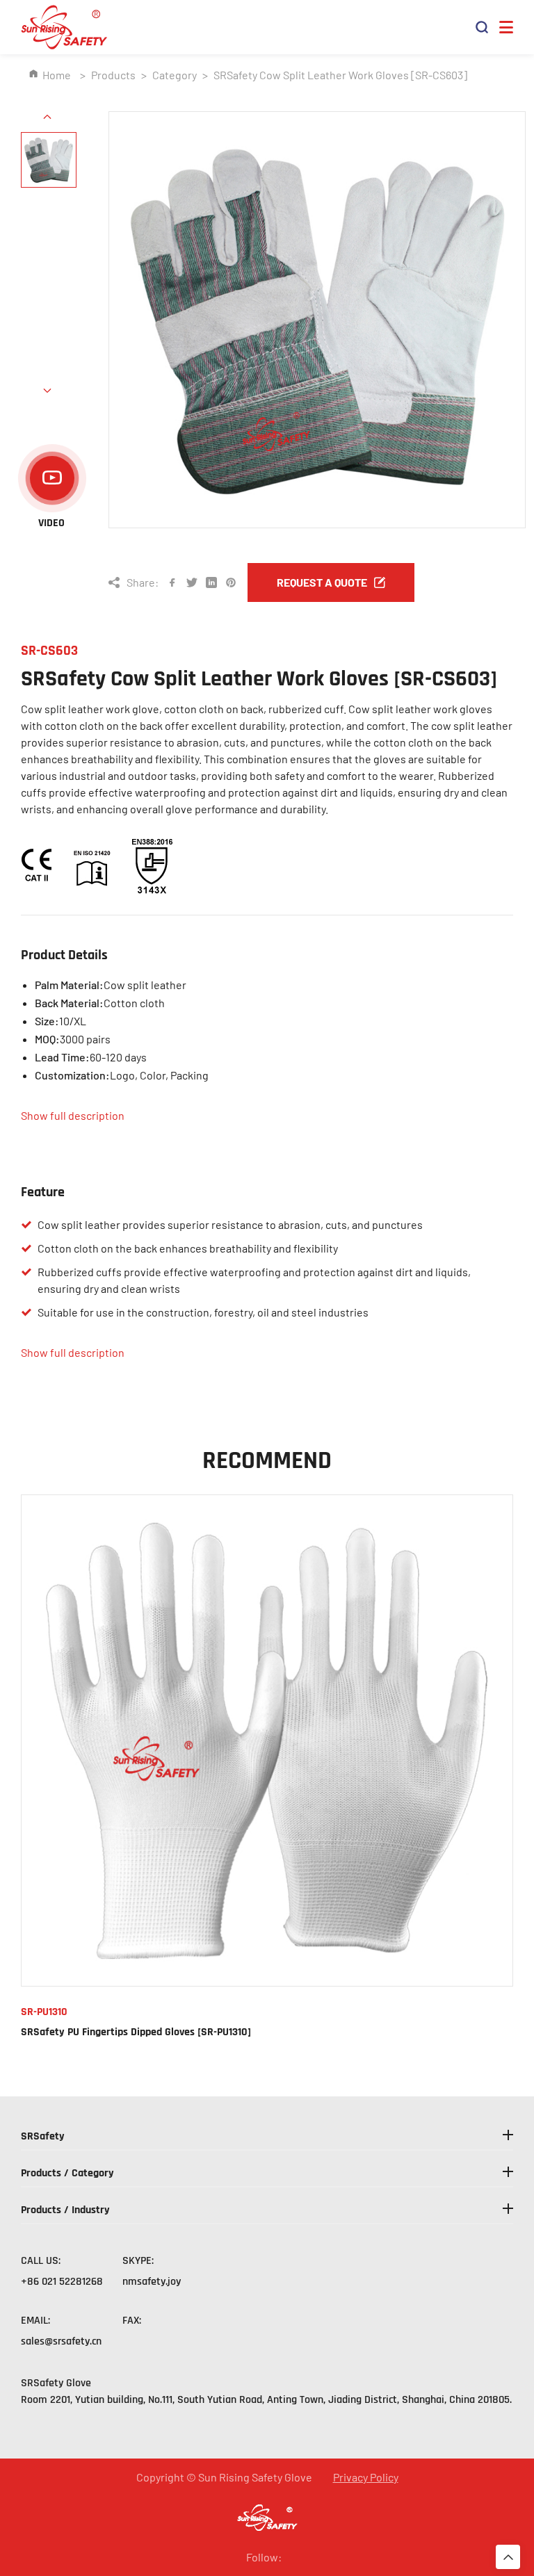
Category (175, 75)
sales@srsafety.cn (61, 2341)
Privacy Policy (366, 2477)
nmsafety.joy (152, 2282)
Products (113, 75)
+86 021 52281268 (62, 2282)
